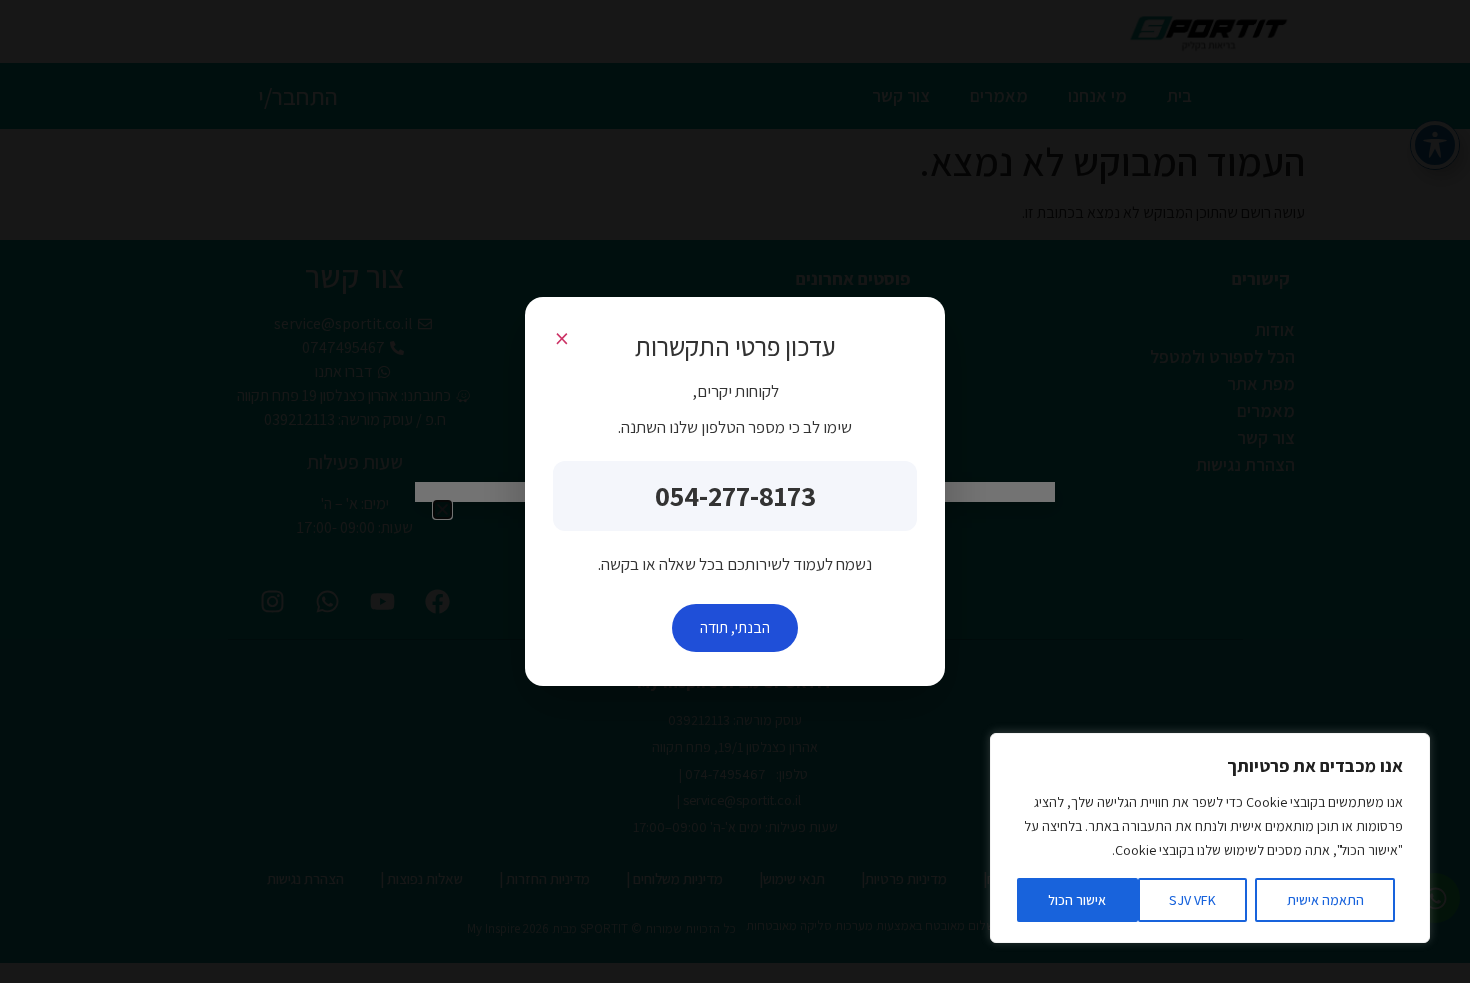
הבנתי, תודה (735, 627)
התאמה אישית (1325, 900)
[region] (1210, 838)
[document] (735, 491)
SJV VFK (1192, 900)
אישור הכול (1077, 900)
